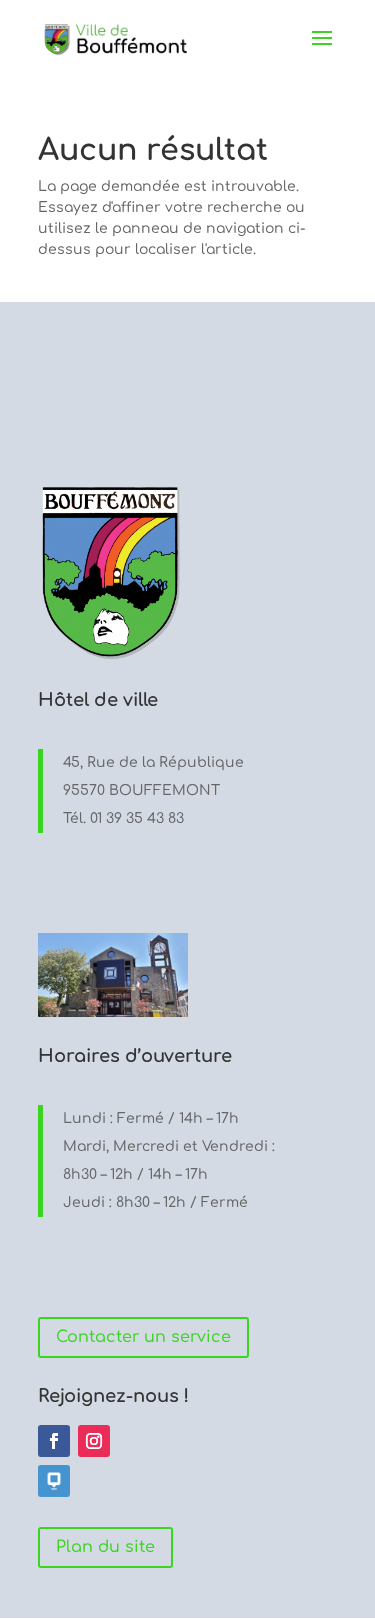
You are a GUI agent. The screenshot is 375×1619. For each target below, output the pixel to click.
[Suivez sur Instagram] (94, 1441)
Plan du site (105, 1547)
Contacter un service (143, 1337)
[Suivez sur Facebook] (54, 1441)
